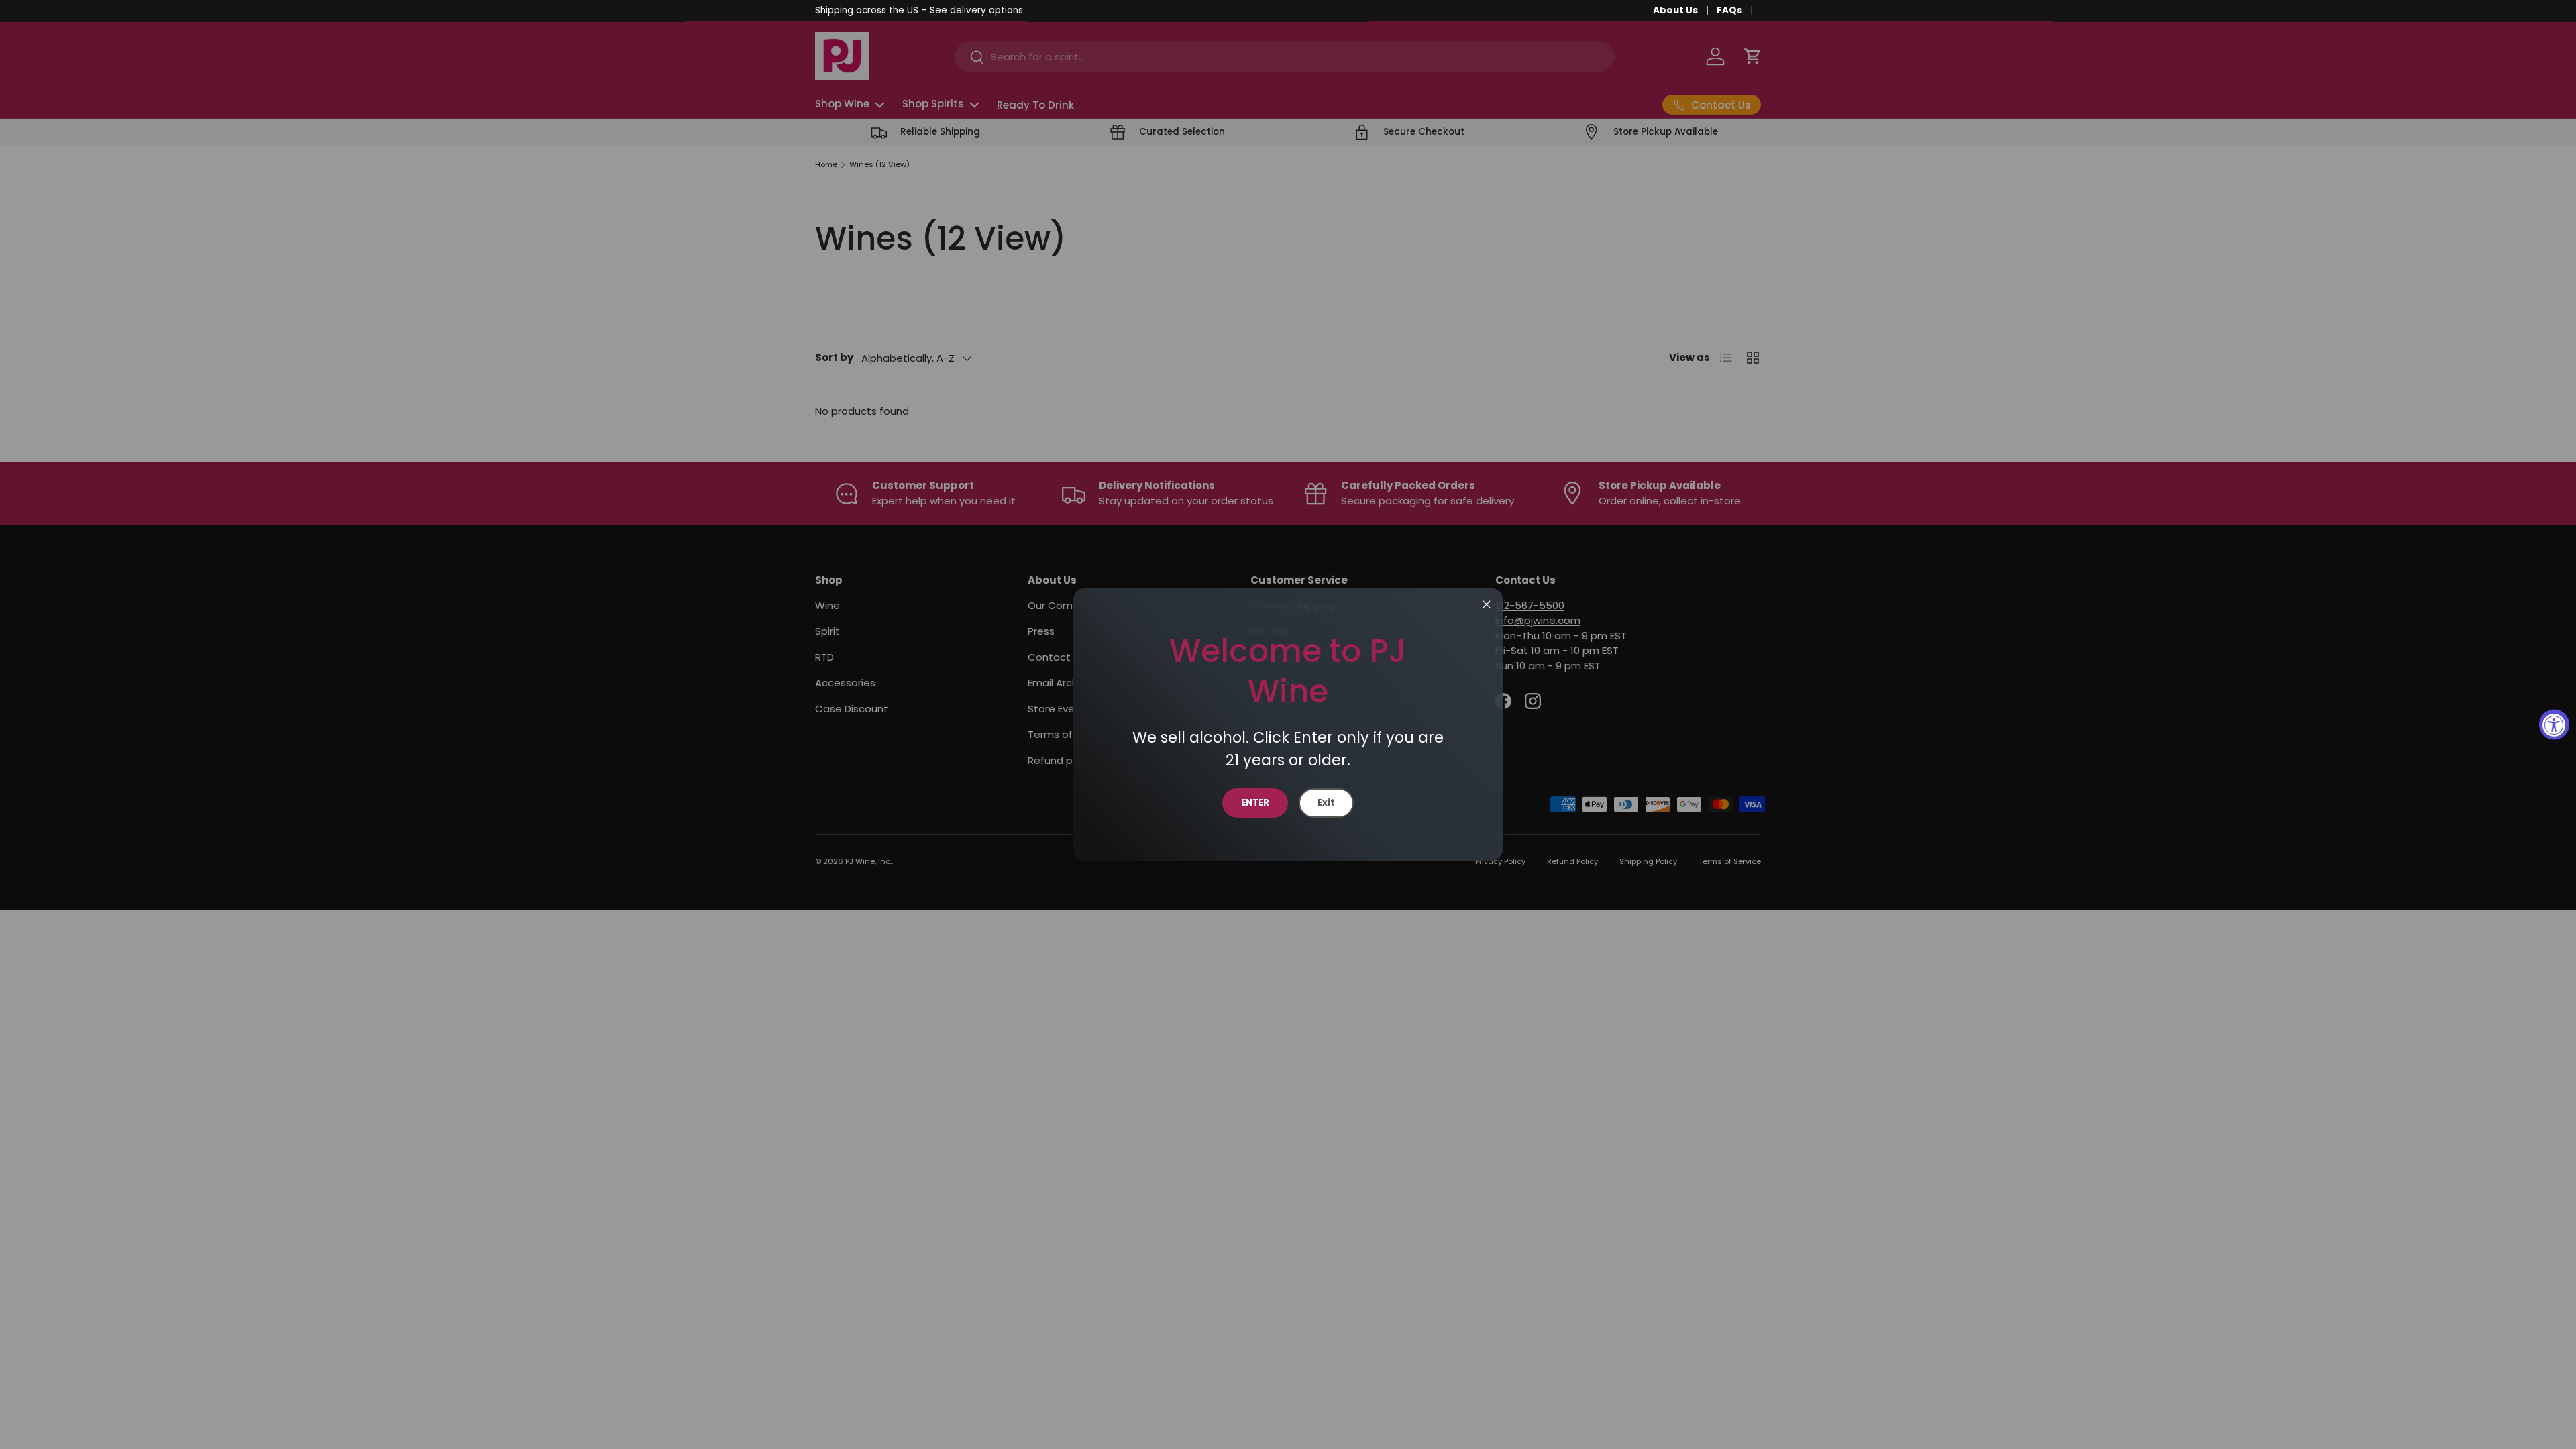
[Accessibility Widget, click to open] (2554, 725)
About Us (1675, 10)
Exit (1326, 803)
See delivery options (976, 10)
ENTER (1255, 803)
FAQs (1729, 10)
